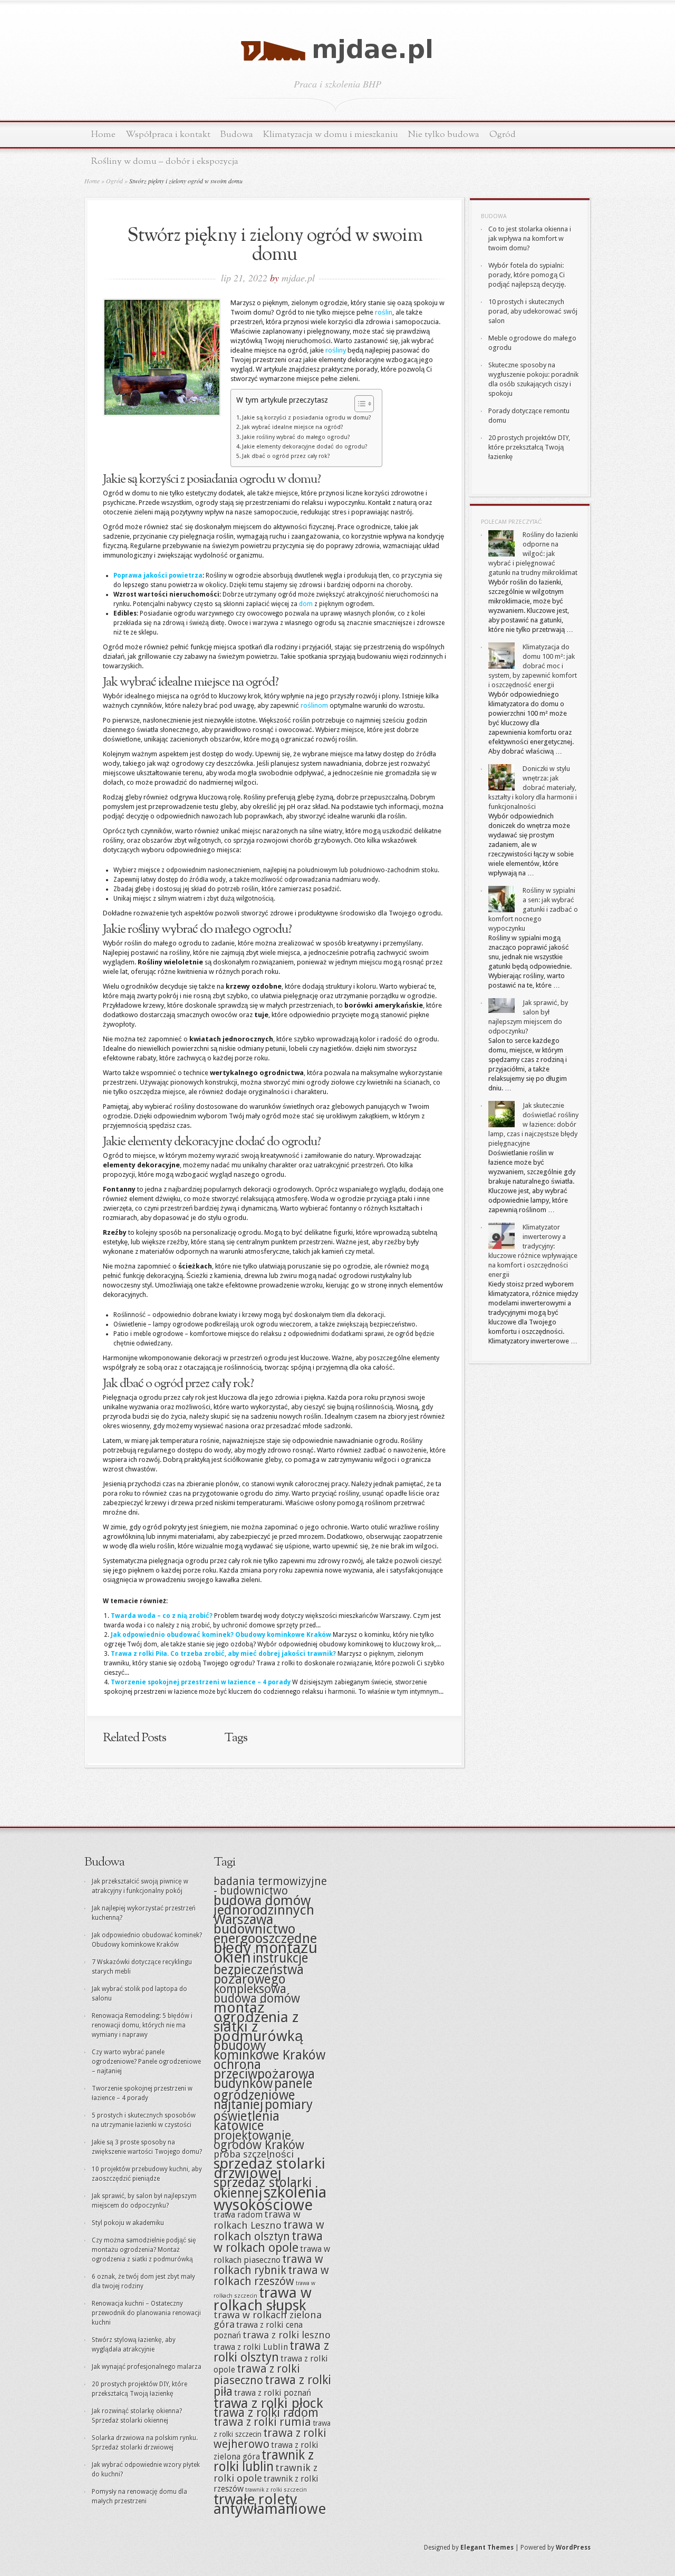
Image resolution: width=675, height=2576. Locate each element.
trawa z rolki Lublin (251, 2347)
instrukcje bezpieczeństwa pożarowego (261, 1969)
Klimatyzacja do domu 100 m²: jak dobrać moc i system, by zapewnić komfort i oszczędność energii (533, 666)
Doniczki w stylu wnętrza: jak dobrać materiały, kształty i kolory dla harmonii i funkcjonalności (533, 788)
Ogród (503, 135)
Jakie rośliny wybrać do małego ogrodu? (296, 437)
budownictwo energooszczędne (265, 1934)
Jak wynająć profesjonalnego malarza (147, 2367)
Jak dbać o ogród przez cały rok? (286, 456)
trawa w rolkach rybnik (268, 2265)
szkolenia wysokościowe (270, 2199)
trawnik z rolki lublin (264, 2461)
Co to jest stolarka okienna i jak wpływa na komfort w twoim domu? (530, 238)
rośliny (336, 350)
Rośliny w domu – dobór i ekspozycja (165, 162)
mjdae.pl (298, 278)
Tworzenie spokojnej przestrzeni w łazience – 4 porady (201, 1682)
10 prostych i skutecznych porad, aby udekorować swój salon (533, 311)
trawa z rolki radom (266, 2413)
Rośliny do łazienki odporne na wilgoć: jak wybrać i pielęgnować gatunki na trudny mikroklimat (533, 554)
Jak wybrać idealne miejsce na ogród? (293, 427)
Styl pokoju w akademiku (128, 2223)
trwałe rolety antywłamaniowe (270, 2504)
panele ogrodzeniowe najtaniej (263, 2094)
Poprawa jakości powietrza (158, 575)
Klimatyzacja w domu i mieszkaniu (331, 135)
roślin (384, 312)
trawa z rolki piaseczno (257, 2375)
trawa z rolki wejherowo (270, 2439)
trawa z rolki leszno (287, 2335)
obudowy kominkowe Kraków (269, 2050)
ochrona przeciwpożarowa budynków (264, 2074)
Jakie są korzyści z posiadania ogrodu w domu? (307, 418)
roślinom (314, 705)
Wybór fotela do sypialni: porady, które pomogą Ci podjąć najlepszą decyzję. (527, 275)
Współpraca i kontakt (168, 135)
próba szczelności (254, 2154)
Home (103, 135)
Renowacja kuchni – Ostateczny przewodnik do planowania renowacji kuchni (146, 2313)
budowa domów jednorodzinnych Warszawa (264, 1910)
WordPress (573, 2548)
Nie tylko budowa (444, 135)
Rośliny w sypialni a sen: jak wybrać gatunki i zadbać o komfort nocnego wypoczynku (533, 909)
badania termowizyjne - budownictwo (270, 1886)
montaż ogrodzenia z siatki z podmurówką (258, 2022)
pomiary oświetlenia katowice (263, 2115)
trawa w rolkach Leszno (257, 2220)
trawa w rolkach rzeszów (271, 2276)
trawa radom (238, 2215)
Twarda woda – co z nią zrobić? (162, 1616)
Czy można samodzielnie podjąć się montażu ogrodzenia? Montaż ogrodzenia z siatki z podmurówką (144, 2250)
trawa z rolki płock (268, 2403)
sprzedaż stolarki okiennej (263, 2188)
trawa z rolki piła (272, 2386)
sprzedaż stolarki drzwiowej (269, 2168)
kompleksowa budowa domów (257, 1994)
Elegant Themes (487, 2548)
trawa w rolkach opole (268, 2242)
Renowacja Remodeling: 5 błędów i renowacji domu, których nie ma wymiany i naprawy (142, 2025)
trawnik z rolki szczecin (276, 2490)
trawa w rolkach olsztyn (269, 2231)
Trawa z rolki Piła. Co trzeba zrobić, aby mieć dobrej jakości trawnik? (223, 1654)
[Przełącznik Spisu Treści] (359, 404)
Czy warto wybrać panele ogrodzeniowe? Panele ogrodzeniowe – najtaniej (146, 2062)
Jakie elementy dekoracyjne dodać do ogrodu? (305, 447)
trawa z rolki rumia (262, 2422)
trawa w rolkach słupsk (263, 2299)
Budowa (237, 135)
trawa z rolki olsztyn (271, 2351)
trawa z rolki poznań (273, 2393)
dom (306, 604)
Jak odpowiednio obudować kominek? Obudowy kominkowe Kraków (221, 1635)
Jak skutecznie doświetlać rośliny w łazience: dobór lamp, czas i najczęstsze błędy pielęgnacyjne (533, 1124)
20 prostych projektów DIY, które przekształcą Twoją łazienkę (529, 447)
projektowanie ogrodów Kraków (259, 2140)
